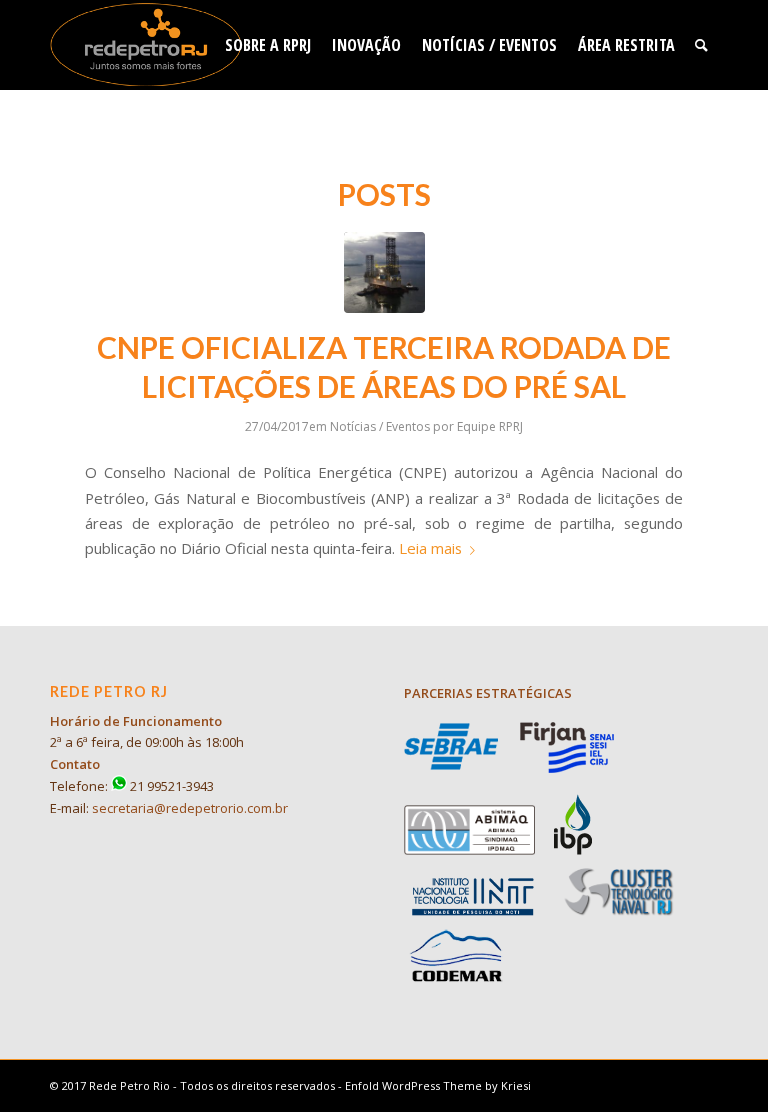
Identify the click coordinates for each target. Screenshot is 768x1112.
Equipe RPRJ (490, 426)
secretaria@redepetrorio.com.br (190, 808)
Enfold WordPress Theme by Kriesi (438, 1085)
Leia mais (430, 548)
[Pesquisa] (701, 45)
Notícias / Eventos (380, 426)
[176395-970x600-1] (384, 272)
